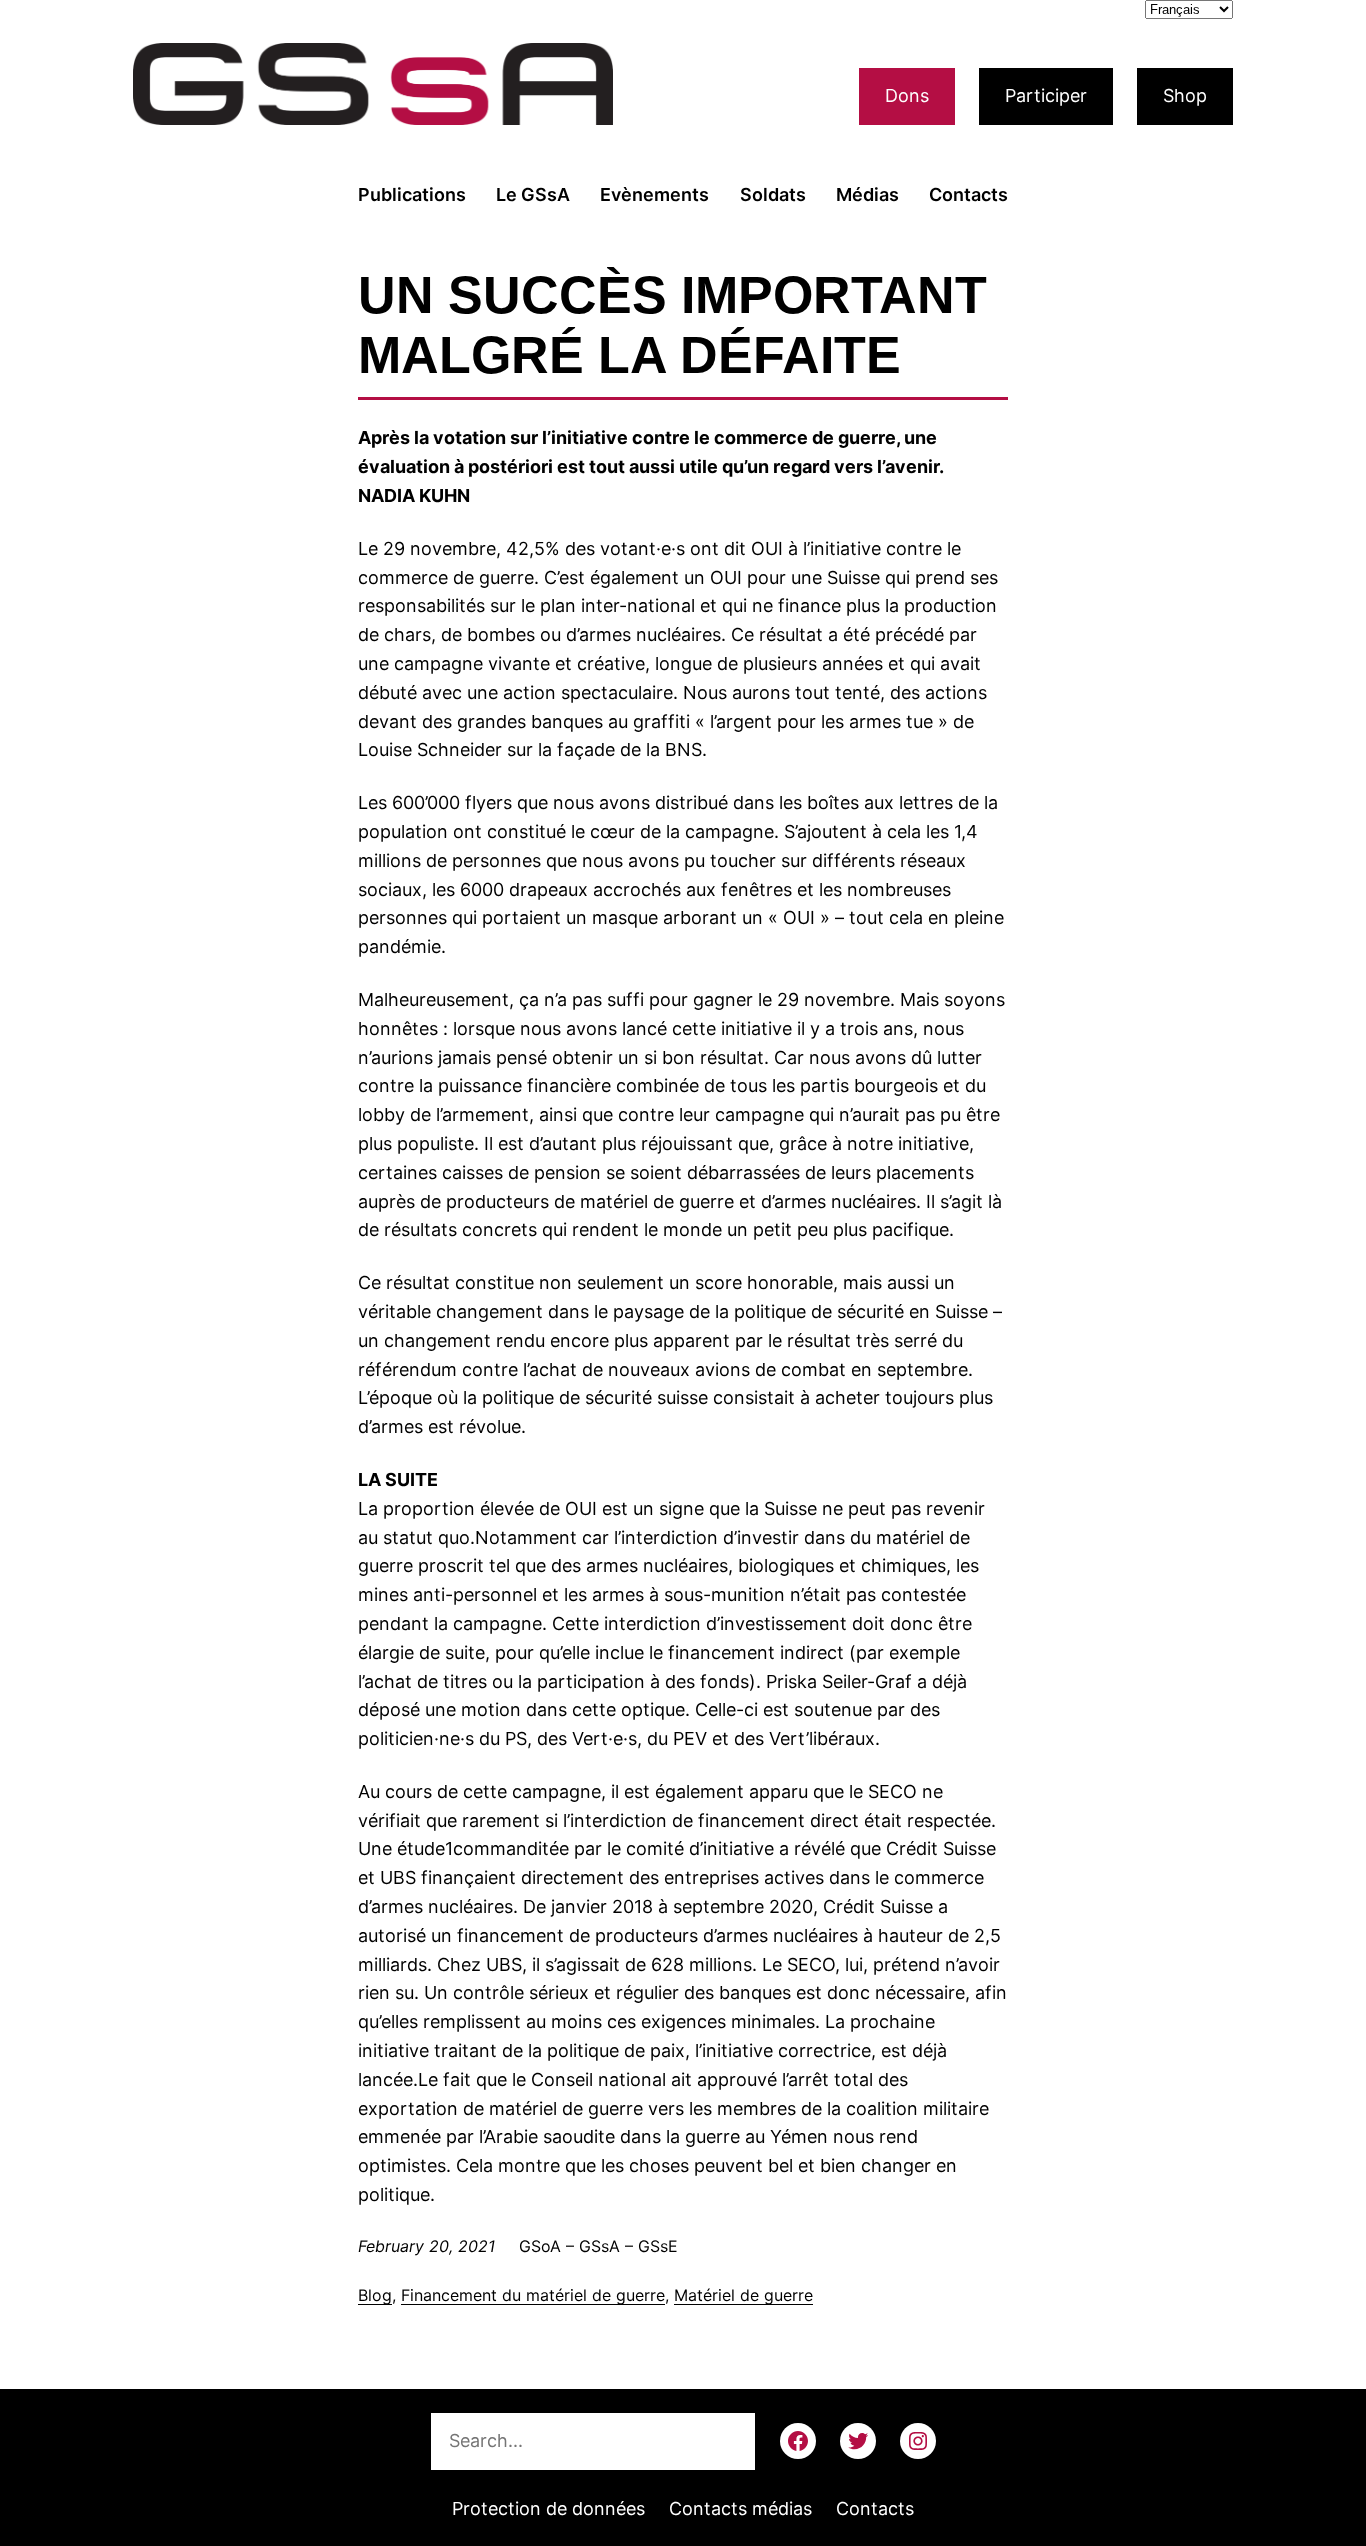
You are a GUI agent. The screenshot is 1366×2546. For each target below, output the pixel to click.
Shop (1185, 95)
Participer (1046, 95)
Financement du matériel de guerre (533, 2295)
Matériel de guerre (743, 2295)
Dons (907, 95)
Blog (375, 2295)
